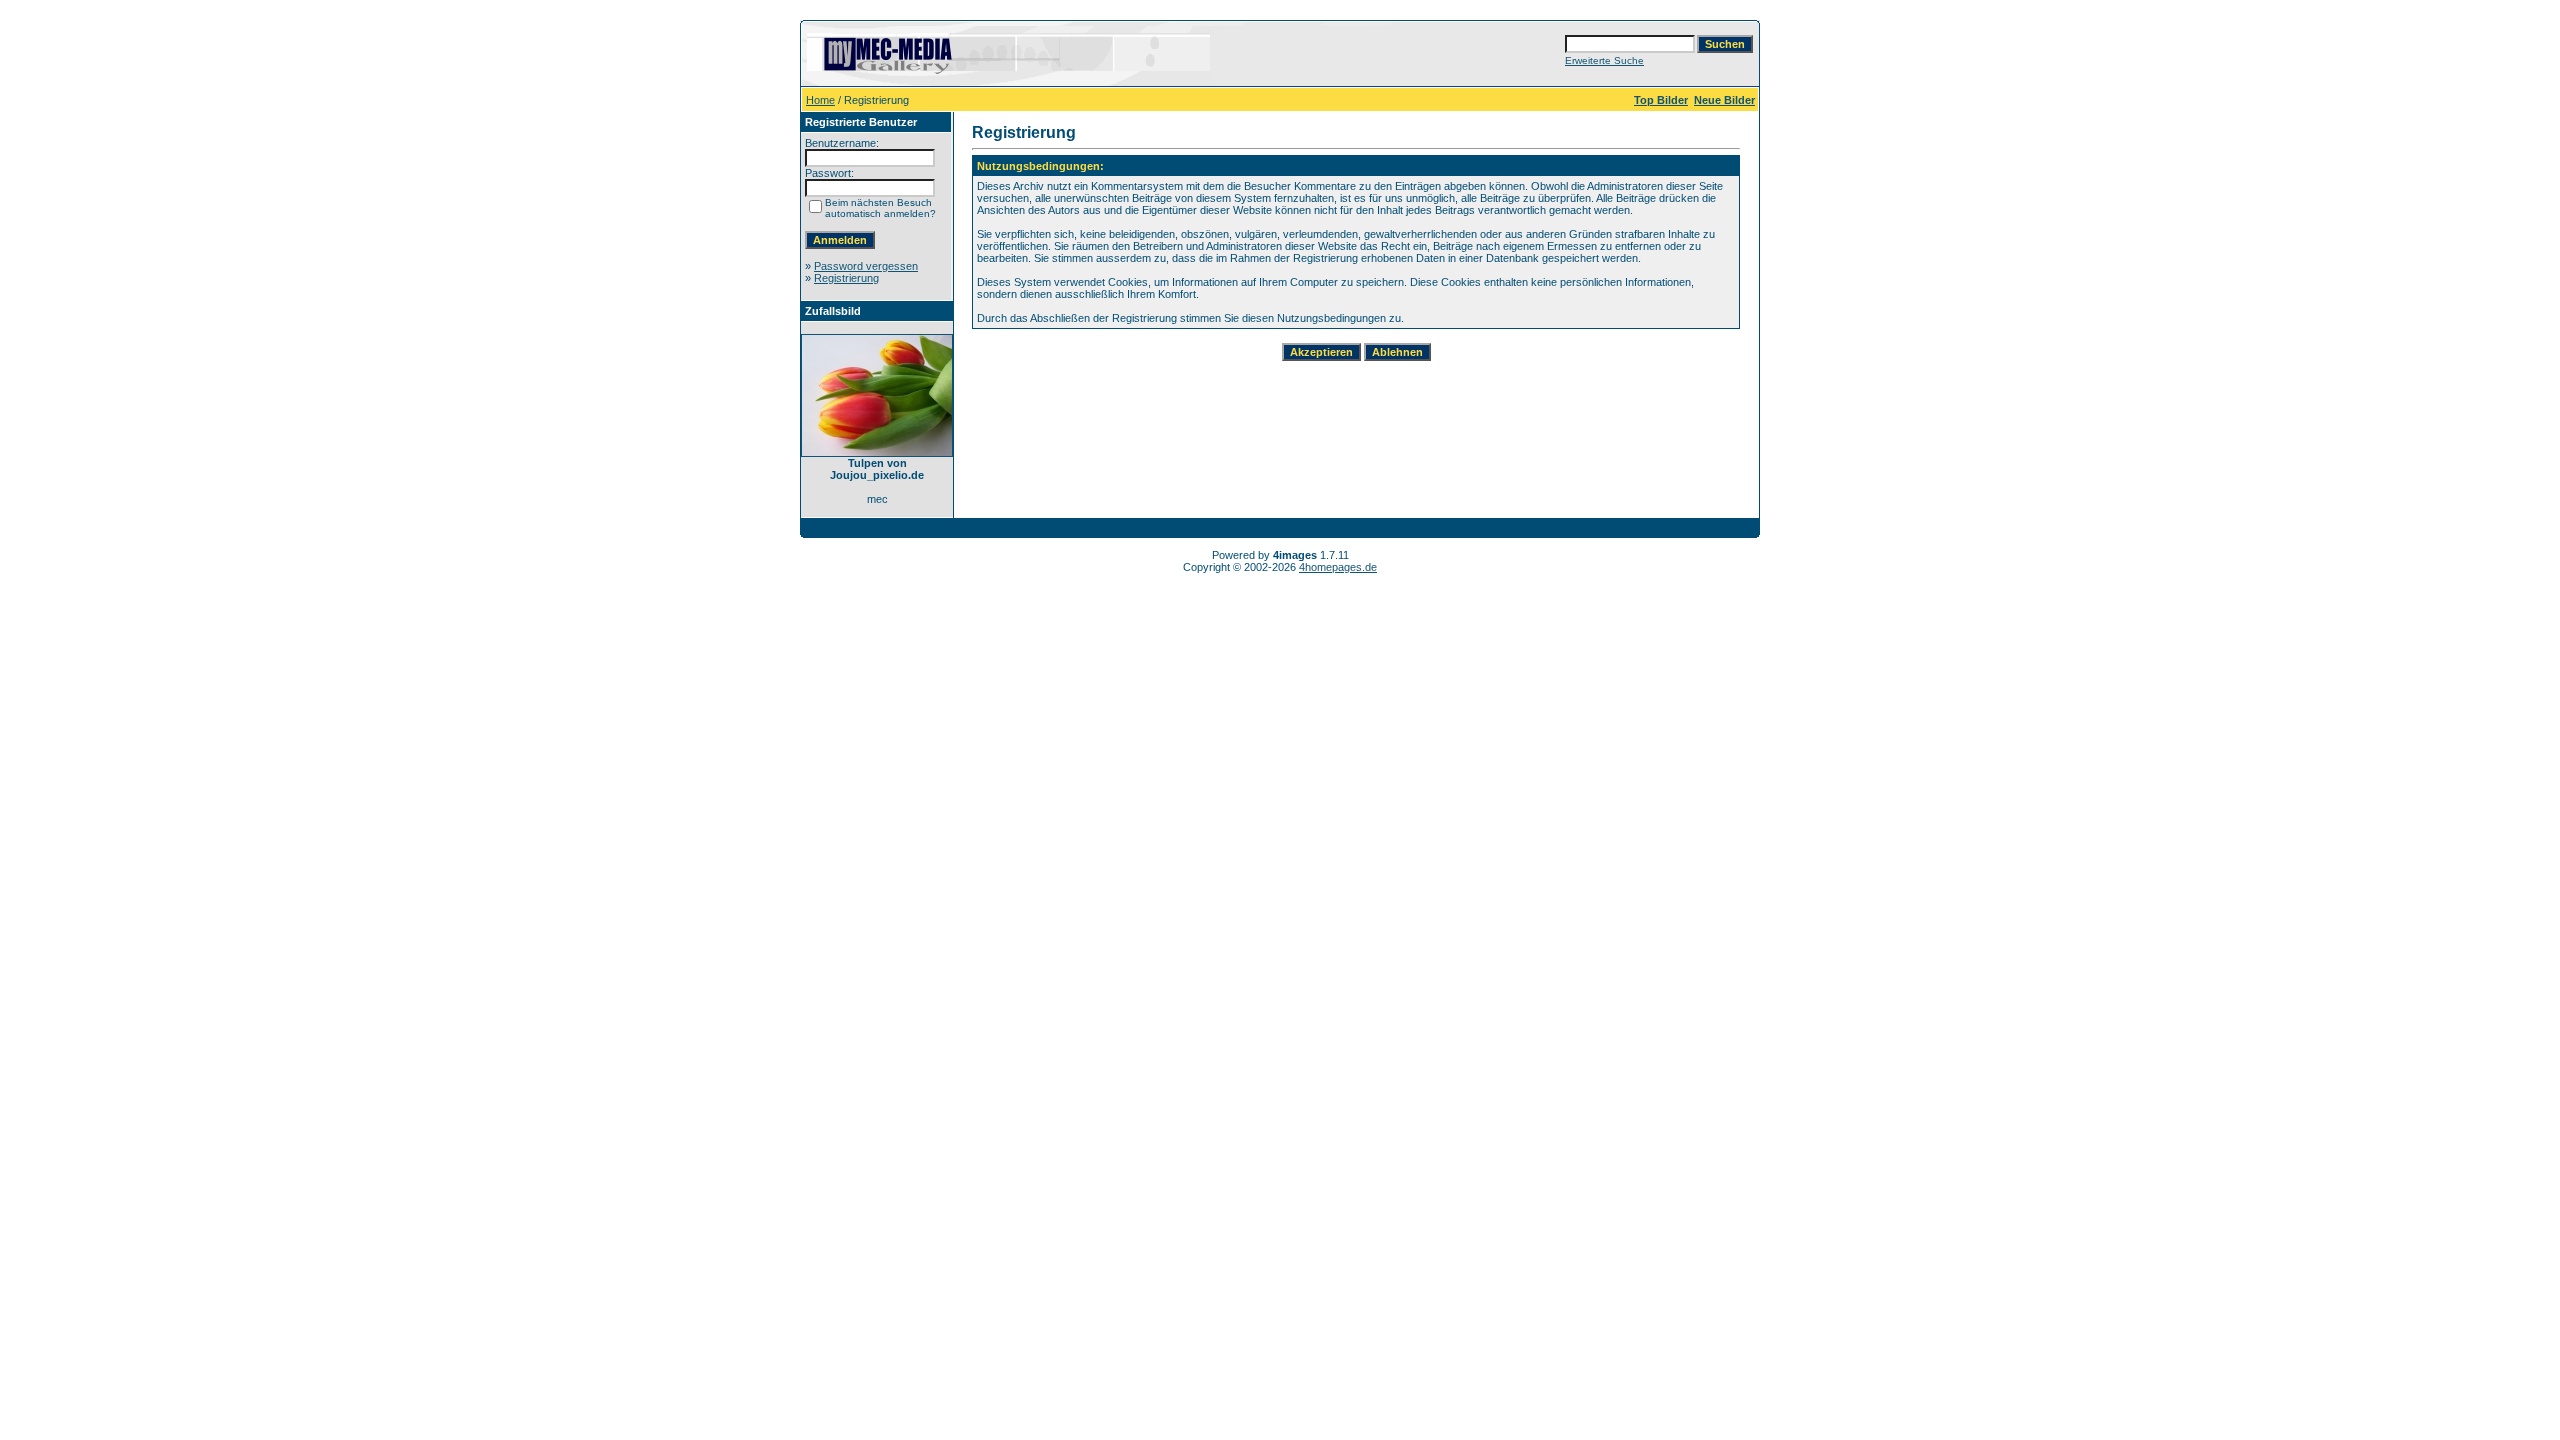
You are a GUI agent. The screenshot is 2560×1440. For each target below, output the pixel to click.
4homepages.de (1338, 567)
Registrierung (846, 278)
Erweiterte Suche (1604, 60)
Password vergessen (866, 266)
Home (820, 100)
